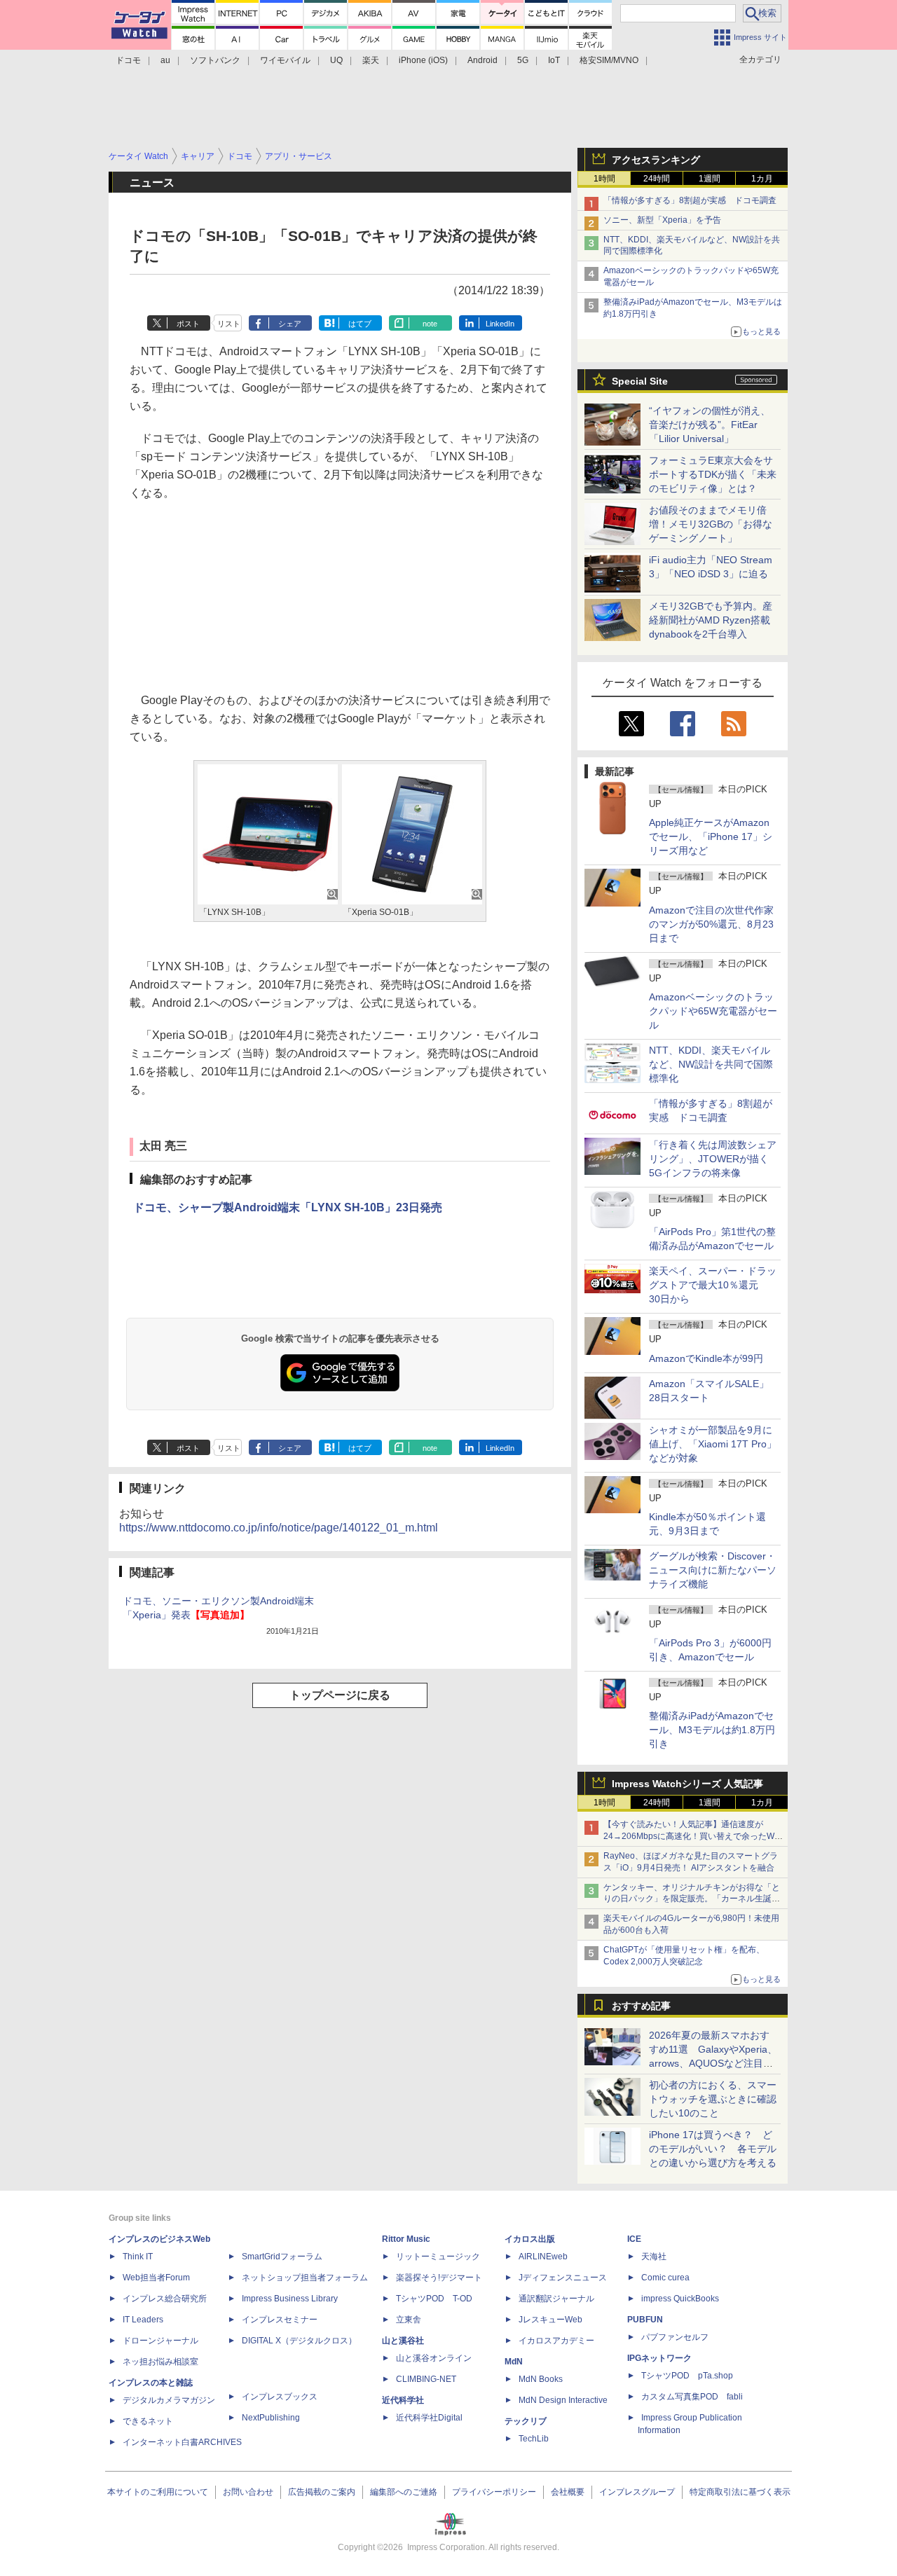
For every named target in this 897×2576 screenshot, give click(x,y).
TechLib (534, 2439)
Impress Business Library (290, 2299)
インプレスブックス (280, 2397)
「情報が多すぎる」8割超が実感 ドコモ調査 (690, 200)
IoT (554, 60)
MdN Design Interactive (563, 2400)
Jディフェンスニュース (563, 2278)
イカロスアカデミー (556, 2341)
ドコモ (128, 60)
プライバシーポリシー (494, 2492)
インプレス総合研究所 (165, 2299)
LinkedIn (500, 324)
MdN (514, 2362)
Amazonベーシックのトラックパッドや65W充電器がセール (713, 1011)
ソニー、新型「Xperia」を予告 (662, 220)
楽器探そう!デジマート (439, 2278)
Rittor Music (406, 2239)
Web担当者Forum (156, 2278)
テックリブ (526, 2421)
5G (523, 60)
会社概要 (568, 2492)
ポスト (188, 324)
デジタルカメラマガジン (169, 2400)
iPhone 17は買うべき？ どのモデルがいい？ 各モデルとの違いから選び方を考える (713, 2149)
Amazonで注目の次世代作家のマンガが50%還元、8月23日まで (711, 924)
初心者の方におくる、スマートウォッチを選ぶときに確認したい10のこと (713, 2099)
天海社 (654, 2257)
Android (482, 60)
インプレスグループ (637, 2492)
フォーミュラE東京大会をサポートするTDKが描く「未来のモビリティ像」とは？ (713, 474)
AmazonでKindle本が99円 (706, 1358)
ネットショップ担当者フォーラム (305, 2278)
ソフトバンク (215, 60)
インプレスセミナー (280, 2320)
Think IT (138, 2257)
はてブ (360, 324)
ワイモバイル (285, 60)
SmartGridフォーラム (282, 2257)
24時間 (657, 179)
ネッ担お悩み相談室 (160, 2362)
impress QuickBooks (680, 2299)
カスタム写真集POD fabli (692, 2397)
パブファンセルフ (675, 2337)
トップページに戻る (340, 1695)
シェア (290, 324)
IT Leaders (143, 2320)
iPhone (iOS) (423, 60)
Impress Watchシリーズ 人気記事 (687, 1784)
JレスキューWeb (550, 2320)
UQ (336, 60)
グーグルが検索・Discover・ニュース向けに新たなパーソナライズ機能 (713, 1570)
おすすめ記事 (641, 2006)
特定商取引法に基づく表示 (740, 2492)
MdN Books (541, 2379)
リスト (229, 324)
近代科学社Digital (429, 2418)
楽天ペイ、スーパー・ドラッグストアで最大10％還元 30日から (713, 1285)
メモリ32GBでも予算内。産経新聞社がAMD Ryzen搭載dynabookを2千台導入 (711, 620)
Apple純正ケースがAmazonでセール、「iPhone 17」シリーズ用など (711, 836)
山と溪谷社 (403, 2341)
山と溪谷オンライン (434, 2358)
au (165, 60)
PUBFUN (645, 2320)
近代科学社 (403, 2400)
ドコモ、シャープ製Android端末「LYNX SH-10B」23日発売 (288, 1207)
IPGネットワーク (659, 2358)
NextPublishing (271, 2418)
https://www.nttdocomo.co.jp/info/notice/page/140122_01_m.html (279, 1528)
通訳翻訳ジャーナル (556, 2299)
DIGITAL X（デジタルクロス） (299, 2341)
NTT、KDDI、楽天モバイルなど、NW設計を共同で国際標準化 (711, 1064)
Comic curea (665, 2278)
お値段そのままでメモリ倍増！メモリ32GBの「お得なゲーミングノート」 (711, 524)
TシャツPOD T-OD (434, 2299)
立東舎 (409, 2320)
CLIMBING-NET (426, 2379)
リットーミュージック (438, 2257)
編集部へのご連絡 (404, 2492)
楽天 (371, 60)
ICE (634, 2239)
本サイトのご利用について (158, 2492)
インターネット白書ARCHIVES (182, 2442)
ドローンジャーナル (160, 2341)
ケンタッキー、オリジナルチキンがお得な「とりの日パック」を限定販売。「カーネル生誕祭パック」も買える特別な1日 (692, 1899)
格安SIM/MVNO (609, 60)
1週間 (710, 179)
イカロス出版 (530, 2239)
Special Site (640, 381)
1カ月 (762, 179)
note (430, 324)
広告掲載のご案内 (322, 2492)
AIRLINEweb (543, 2257)
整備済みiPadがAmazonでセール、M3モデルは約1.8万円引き (712, 1730)
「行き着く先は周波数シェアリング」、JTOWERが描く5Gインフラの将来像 (713, 1159)
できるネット (148, 2421)
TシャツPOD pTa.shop (687, 2376)
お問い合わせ (248, 2492)
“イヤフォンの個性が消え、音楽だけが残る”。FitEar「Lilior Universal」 (710, 425)
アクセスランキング (656, 160)
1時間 (604, 179)
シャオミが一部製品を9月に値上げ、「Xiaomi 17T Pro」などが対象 (713, 1444)
